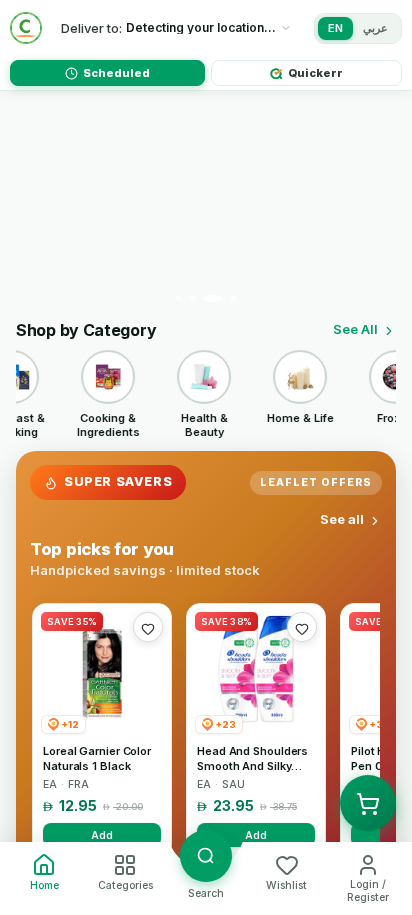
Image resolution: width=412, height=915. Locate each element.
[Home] (26, 28)
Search (206, 893)
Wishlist (286, 885)
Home (44, 885)
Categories (125, 885)
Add (102, 835)
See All (355, 329)
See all (342, 519)
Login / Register (368, 891)
